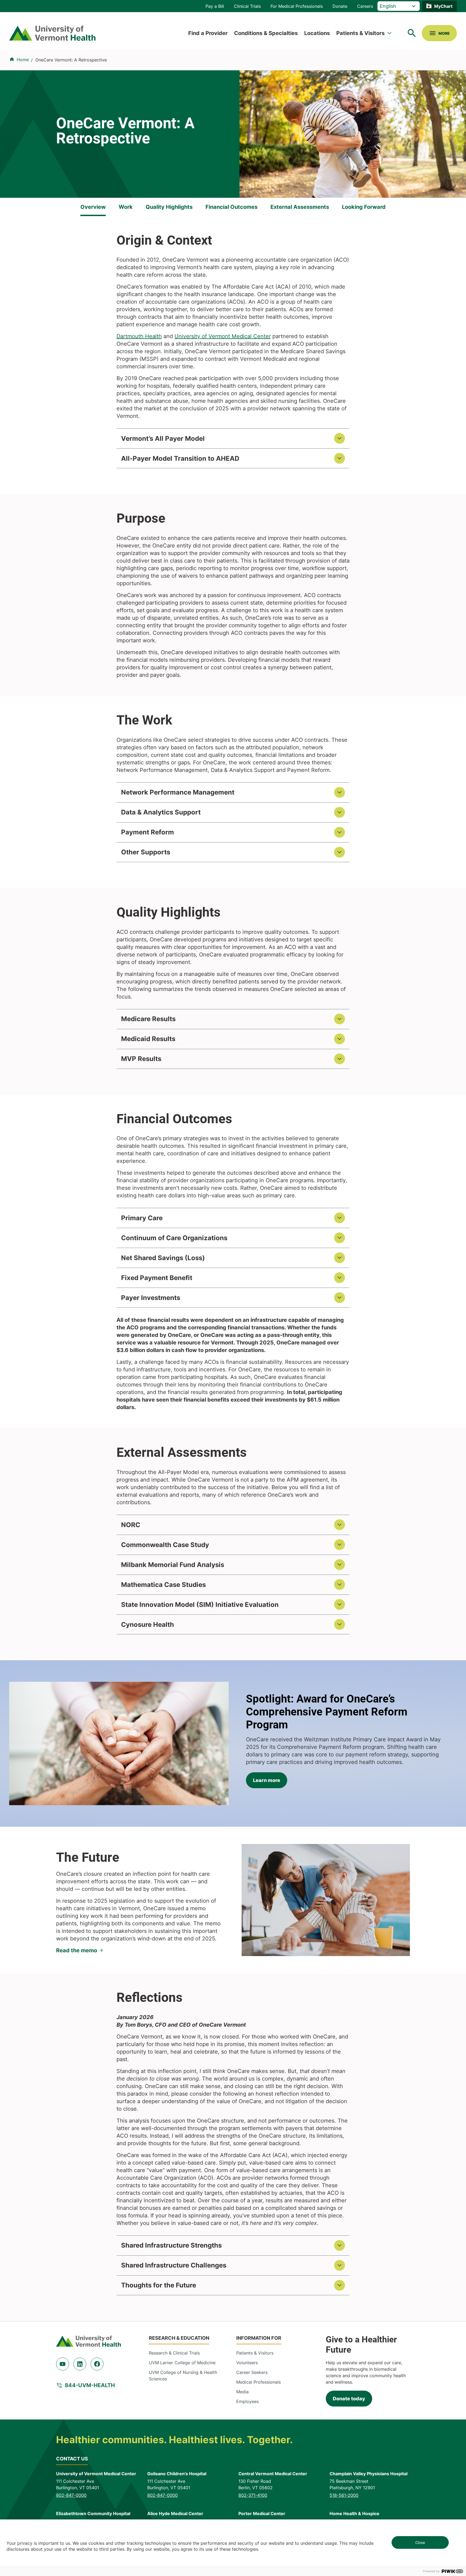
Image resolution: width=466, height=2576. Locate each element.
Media (242, 2392)
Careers (365, 6)
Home (23, 60)
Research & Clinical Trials (174, 2353)
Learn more (267, 1780)
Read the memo (77, 1950)
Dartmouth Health (139, 336)
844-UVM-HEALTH (90, 2385)
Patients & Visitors (360, 33)
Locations (317, 33)
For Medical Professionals (297, 6)
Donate (340, 6)
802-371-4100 (253, 2495)
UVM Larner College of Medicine (182, 2363)
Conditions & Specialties (266, 33)
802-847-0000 (71, 2495)
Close (420, 2542)
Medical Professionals (258, 2382)
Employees (247, 2401)
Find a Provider (208, 33)
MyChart (443, 6)
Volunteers (247, 2363)
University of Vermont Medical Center (223, 336)
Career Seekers (252, 2372)
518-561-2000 (344, 2495)
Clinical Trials (247, 6)
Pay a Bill (215, 6)
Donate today (349, 2399)
